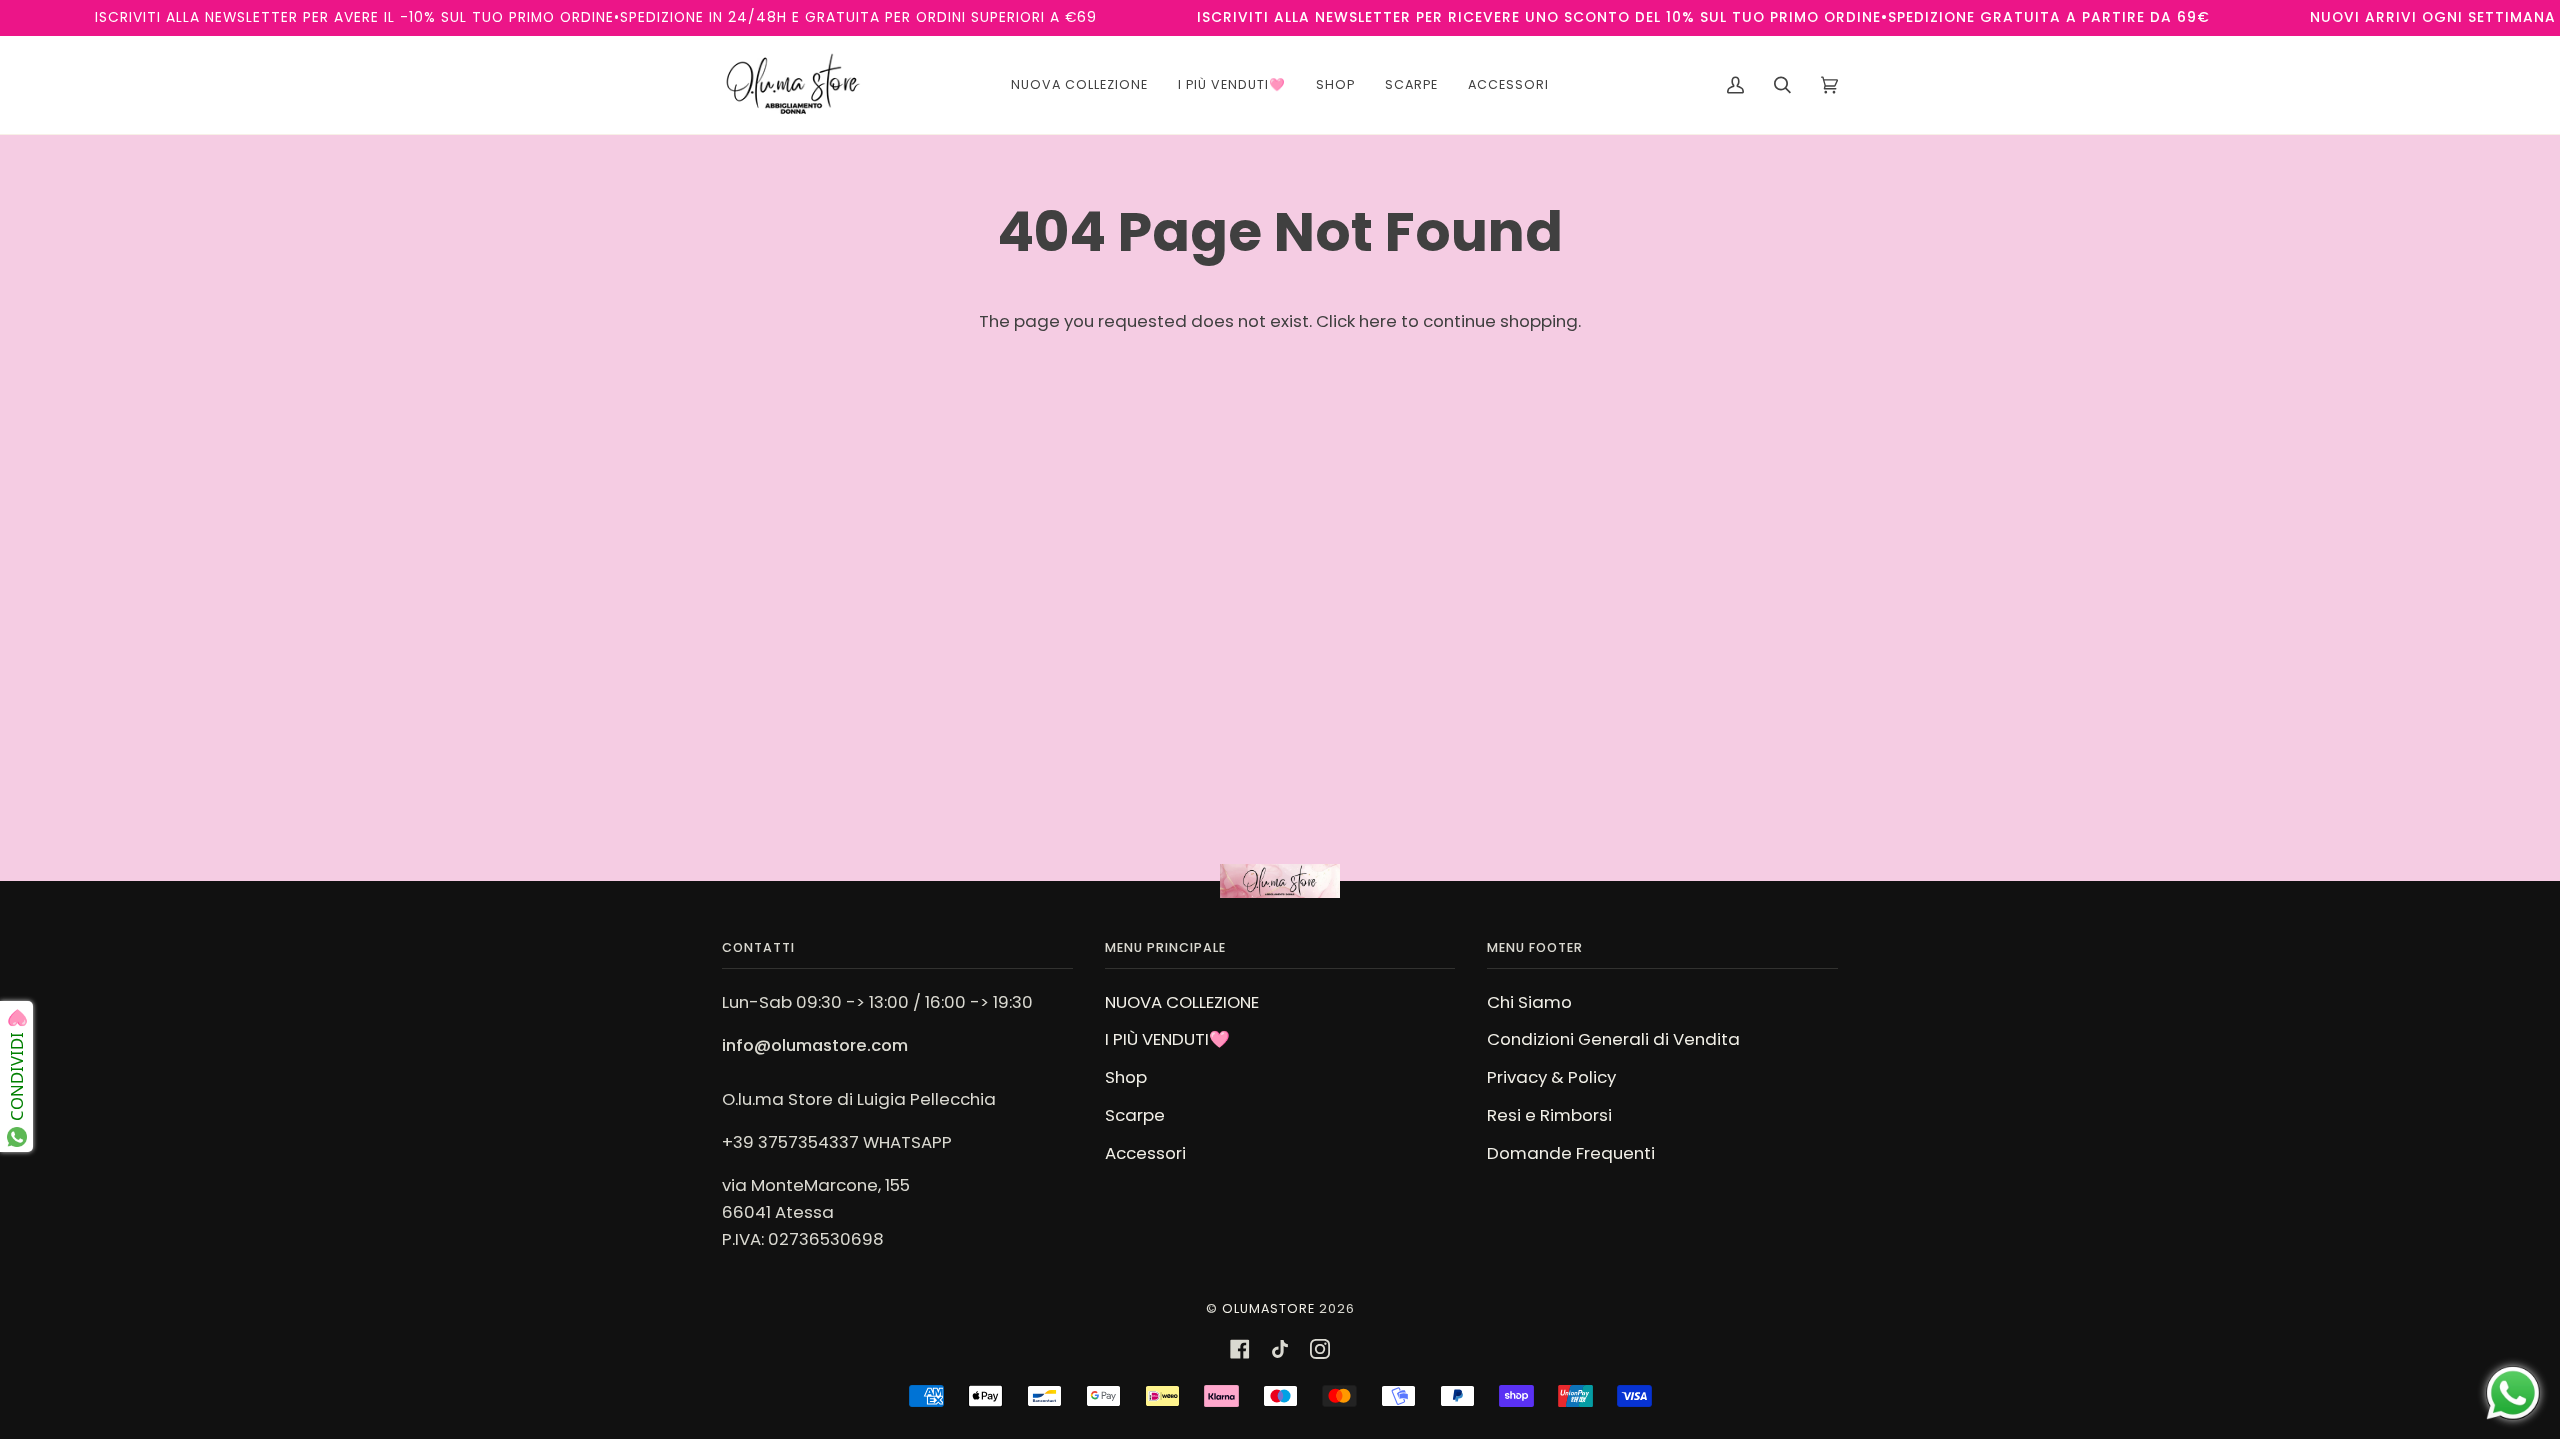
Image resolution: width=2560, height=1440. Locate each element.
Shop (1126, 1077)
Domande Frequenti (1571, 1153)
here (1378, 321)
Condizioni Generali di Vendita (1613, 1039)
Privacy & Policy (1551, 1077)
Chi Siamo (1529, 1002)
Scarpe (1135, 1115)
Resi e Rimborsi (1549, 1115)
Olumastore (1268, 1308)
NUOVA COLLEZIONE (1182, 1002)
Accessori (1145, 1153)
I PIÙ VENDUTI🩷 (1167, 1039)
